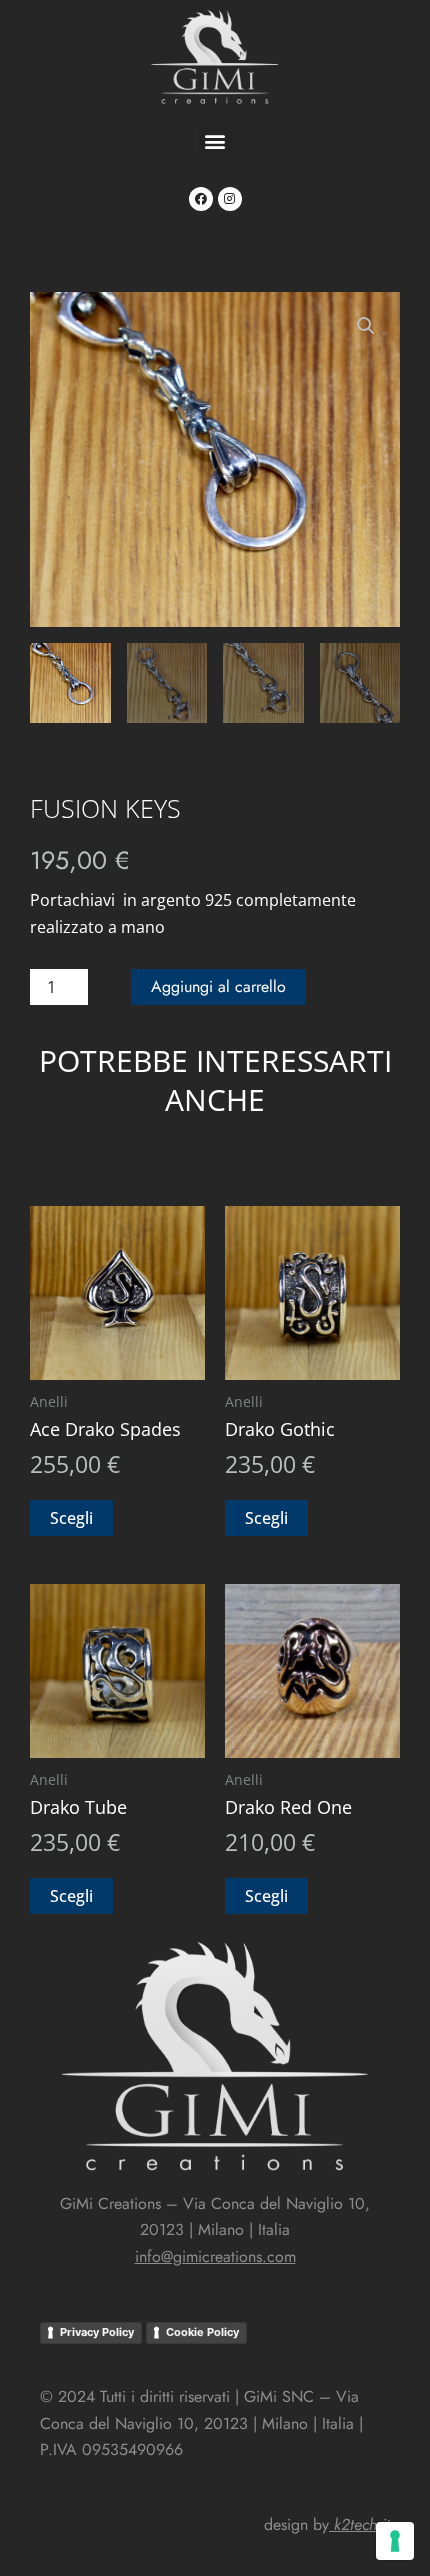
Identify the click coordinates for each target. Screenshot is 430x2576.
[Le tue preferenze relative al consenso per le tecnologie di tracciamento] (395, 2541)
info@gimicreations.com (215, 2256)
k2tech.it (362, 2524)
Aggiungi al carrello (218, 986)
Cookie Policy (202, 2332)
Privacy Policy (97, 2332)
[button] (215, 140)
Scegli (71, 1518)
